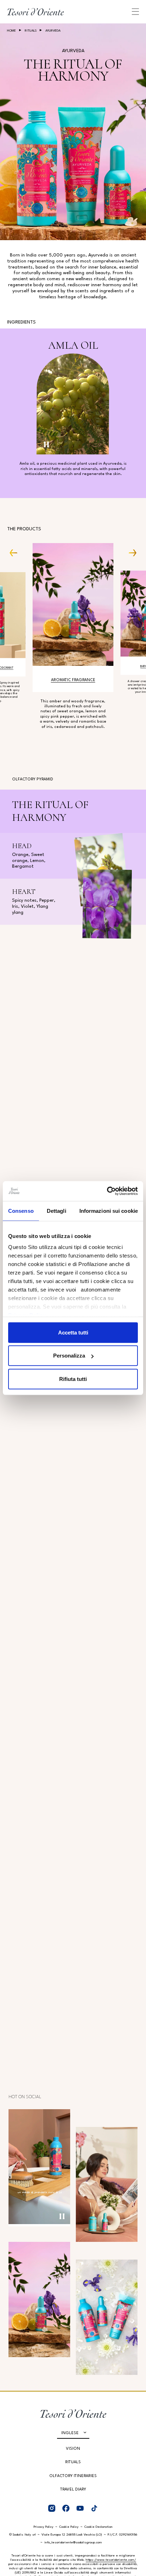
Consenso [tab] (21, 1210)
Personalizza (69, 1356)
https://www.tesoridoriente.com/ (111, 2560)
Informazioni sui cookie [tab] (109, 1210)
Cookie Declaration (99, 2527)
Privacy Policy (44, 2527)
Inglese (70, 2433)
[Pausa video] (46, 444)
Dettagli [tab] (57, 1210)
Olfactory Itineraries (73, 2476)
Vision (73, 2449)
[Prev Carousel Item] (16, 552)
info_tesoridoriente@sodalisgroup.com (73, 2542)
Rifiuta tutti (73, 1379)
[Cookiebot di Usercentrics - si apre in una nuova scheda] (107, 1191)
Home (12, 31)
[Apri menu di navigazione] (135, 12)
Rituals (31, 31)
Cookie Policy (69, 2527)
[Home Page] (35, 12)
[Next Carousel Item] (130, 552)
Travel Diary (73, 2490)
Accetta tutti (73, 1332)
